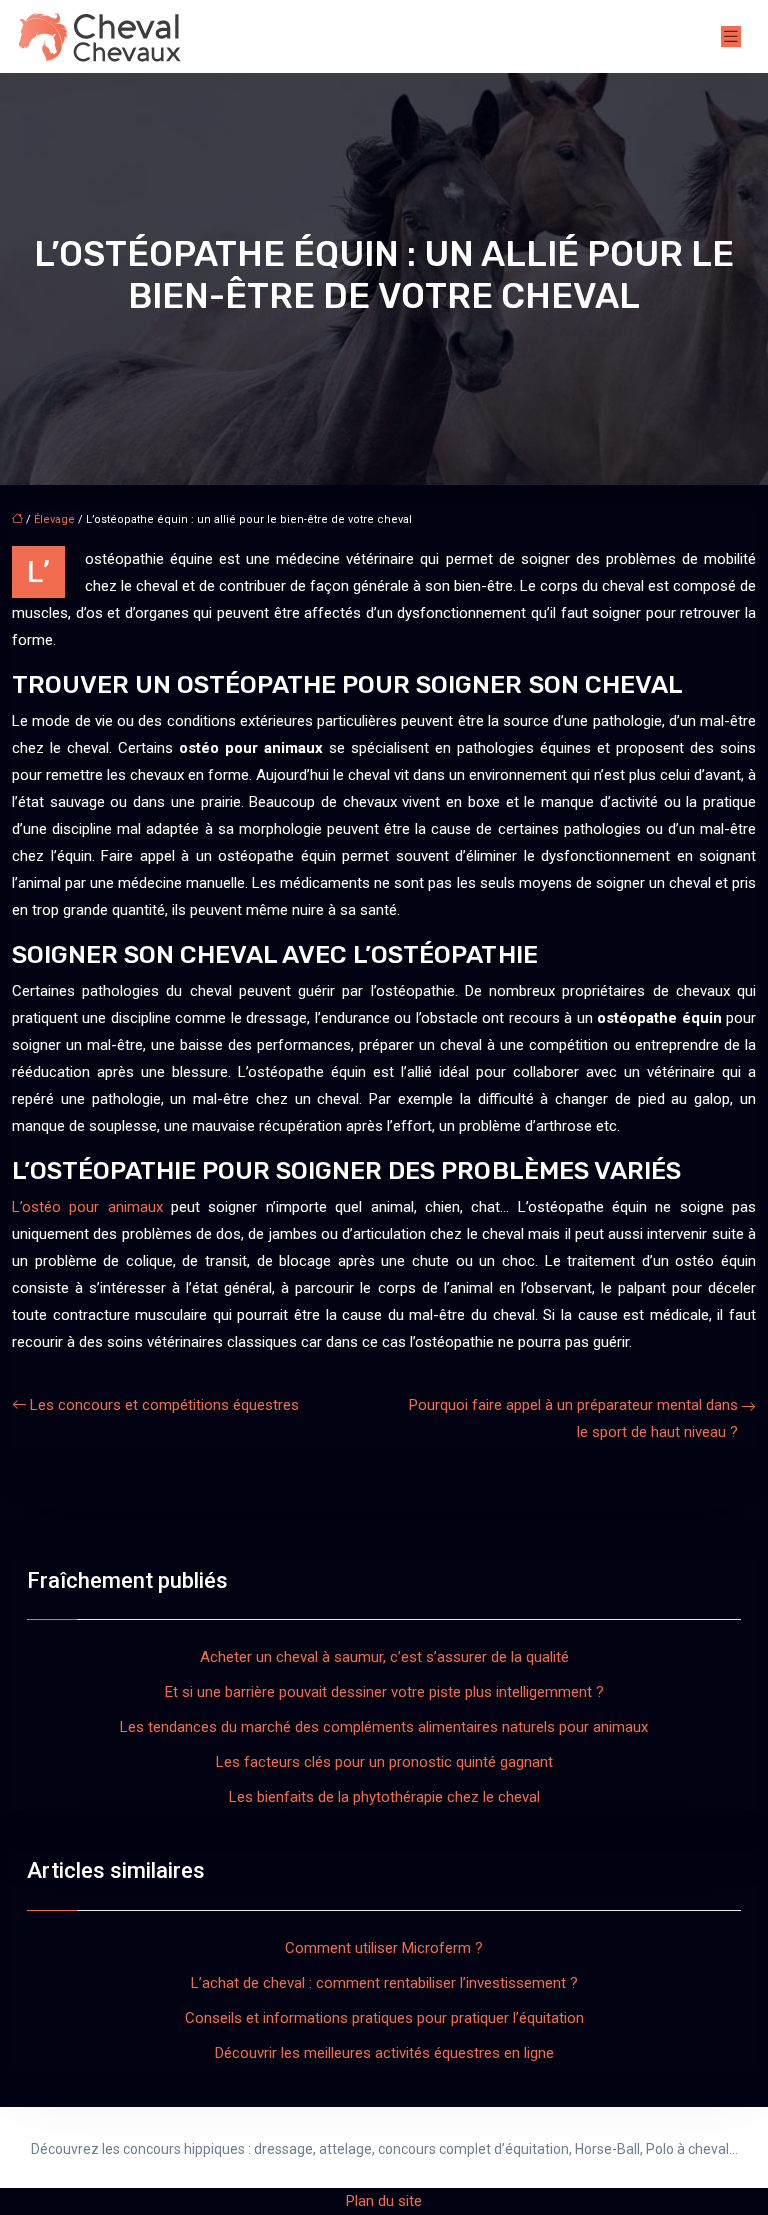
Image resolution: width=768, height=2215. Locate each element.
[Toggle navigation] (731, 36)
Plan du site (384, 2201)
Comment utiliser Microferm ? (384, 1948)
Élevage (54, 519)
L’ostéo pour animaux (87, 1207)
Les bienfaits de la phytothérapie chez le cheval (384, 1797)
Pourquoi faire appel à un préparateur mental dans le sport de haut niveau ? (573, 1418)
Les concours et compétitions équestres (164, 1405)
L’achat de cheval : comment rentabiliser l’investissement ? (384, 1983)
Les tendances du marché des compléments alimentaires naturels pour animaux (384, 1727)
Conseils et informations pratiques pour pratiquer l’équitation (384, 2018)
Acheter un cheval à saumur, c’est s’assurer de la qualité (384, 1657)
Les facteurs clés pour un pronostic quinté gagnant (384, 1762)
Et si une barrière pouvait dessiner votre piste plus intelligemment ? (384, 1692)
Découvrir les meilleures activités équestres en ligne (384, 2053)
